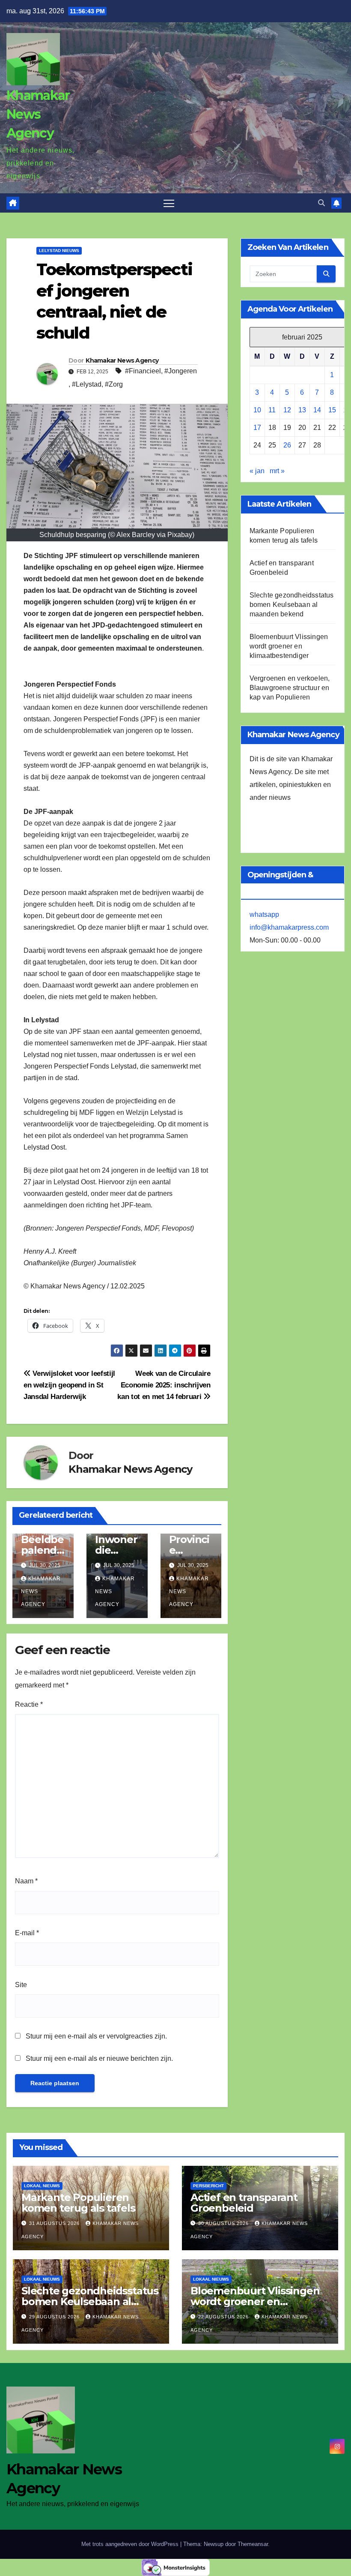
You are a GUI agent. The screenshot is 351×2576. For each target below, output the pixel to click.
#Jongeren (181, 371)
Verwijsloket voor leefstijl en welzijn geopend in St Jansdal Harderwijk (69, 1385)
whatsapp (264, 914)
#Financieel (143, 371)
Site (21, 1985)
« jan (257, 471)
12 (287, 410)
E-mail (27, 1933)
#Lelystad (87, 384)
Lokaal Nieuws (42, 2186)
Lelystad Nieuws (59, 251)
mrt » (277, 471)
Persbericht (208, 2186)
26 (287, 445)
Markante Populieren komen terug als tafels (78, 2203)
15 (332, 410)
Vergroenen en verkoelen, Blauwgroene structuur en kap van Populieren (290, 688)
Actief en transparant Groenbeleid (244, 2203)
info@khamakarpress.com (289, 927)
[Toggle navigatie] (169, 203)
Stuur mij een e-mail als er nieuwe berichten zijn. (99, 2058)
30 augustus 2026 (224, 2223)
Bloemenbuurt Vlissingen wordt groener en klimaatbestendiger (289, 646)
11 (272, 410)
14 (317, 410)
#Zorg (114, 384)
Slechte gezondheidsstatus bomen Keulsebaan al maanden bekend (292, 605)
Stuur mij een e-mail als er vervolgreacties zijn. (96, 2036)
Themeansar (253, 2544)
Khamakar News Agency (38, 114)
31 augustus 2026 (55, 2223)
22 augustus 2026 (224, 2317)
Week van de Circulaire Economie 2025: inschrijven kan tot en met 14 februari (164, 1385)
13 (302, 410)
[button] (321, 203)
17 (257, 428)
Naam (26, 1881)
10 (257, 410)
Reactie (29, 1704)
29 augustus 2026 (55, 2317)
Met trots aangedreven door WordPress (131, 2544)
